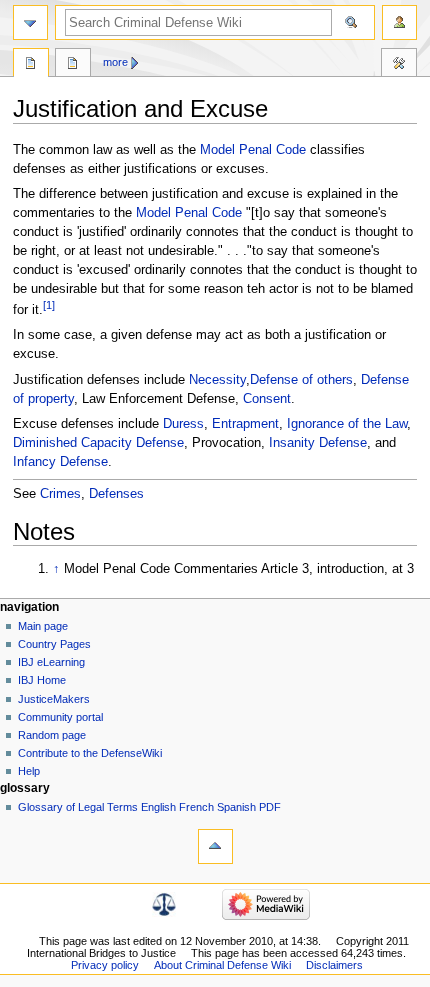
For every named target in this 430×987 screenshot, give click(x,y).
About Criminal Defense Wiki (222, 965)
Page (31, 65)
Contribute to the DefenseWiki (90, 753)
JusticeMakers (54, 699)
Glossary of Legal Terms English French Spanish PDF (149, 807)
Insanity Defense (318, 443)
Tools (399, 65)
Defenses (116, 494)
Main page (43, 626)
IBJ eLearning (51, 662)
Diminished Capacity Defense (98, 443)
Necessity (217, 380)
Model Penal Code (253, 150)
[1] (49, 305)
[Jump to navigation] (30, 22)
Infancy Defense (60, 462)
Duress (183, 424)
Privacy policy (105, 965)
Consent (267, 399)
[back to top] (215, 846)
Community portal (60, 717)
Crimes (60, 494)
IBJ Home (42, 680)
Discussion (73, 65)
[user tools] (399, 22)
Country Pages (54, 644)
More (115, 62)
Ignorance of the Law (347, 424)
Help (29, 771)
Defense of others (301, 380)
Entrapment (245, 424)
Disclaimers (334, 965)
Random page (52, 735)
